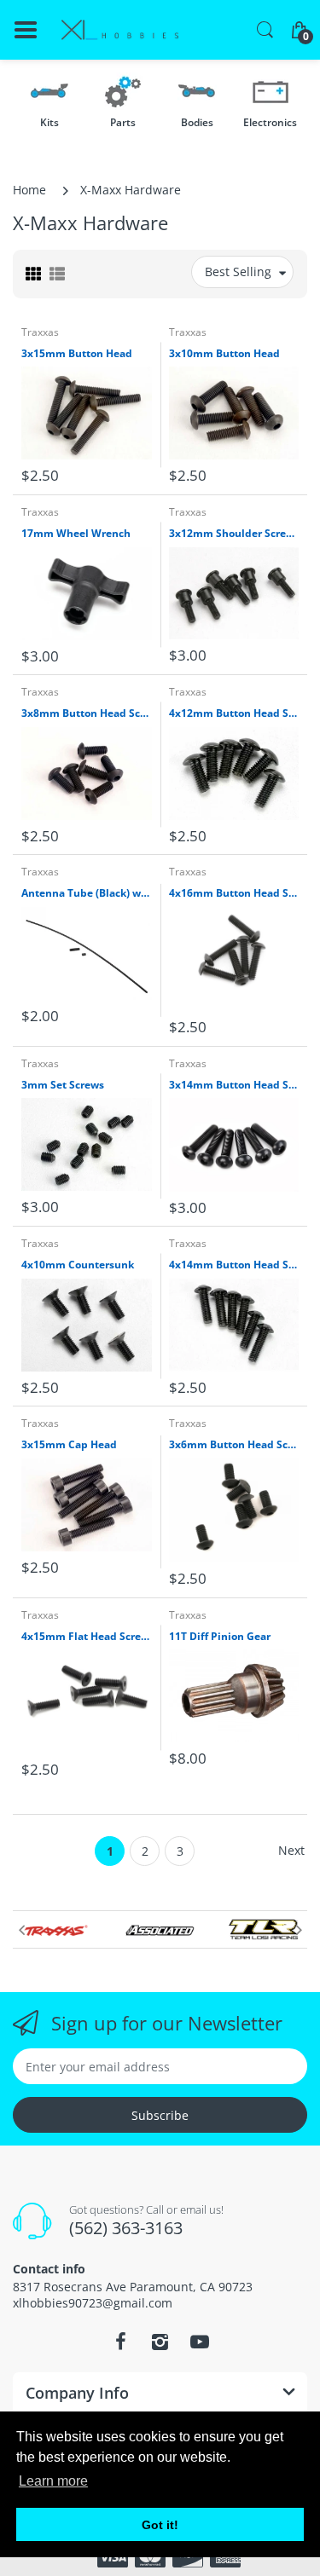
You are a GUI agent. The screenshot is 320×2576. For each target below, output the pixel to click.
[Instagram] (160, 2342)
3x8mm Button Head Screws (87, 713)
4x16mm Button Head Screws (234, 893)
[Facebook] (121, 2342)
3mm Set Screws (63, 1085)
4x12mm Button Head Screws (234, 713)
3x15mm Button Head (77, 354)
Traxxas (40, 332)
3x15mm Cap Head (69, 1445)
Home (29, 190)
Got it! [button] (160, 2525)
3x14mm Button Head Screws (234, 1085)
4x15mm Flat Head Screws (87, 1637)
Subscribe (160, 2115)
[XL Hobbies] (119, 30)
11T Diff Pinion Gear (220, 1637)
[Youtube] (200, 2342)
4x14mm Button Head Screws (234, 1265)
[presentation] (21, 1930)
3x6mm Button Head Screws (234, 1445)
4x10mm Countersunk (78, 1265)
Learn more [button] (53, 2481)
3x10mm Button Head (224, 354)
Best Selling (238, 271)
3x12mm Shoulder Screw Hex (234, 534)
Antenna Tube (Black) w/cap (87, 893)
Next (291, 1850)
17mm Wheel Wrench (76, 534)
